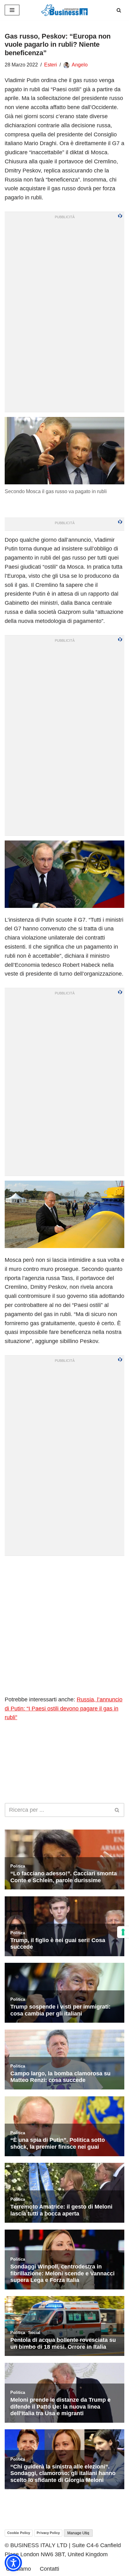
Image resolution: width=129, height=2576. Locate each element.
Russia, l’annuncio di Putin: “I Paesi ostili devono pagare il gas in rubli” (64, 1709)
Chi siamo (18, 2569)
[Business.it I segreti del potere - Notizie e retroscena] (64, 10)
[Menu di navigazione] (12, 10)
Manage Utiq (78, 2533)
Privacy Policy (48, 2533)
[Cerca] (119, 10)
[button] (13, 2563)
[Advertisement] (64, 1625)
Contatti (49, 2569)
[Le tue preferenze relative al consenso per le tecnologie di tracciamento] (123, 1932)
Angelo (80, 65)
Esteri (51, 65)
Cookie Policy (19, 2533)
